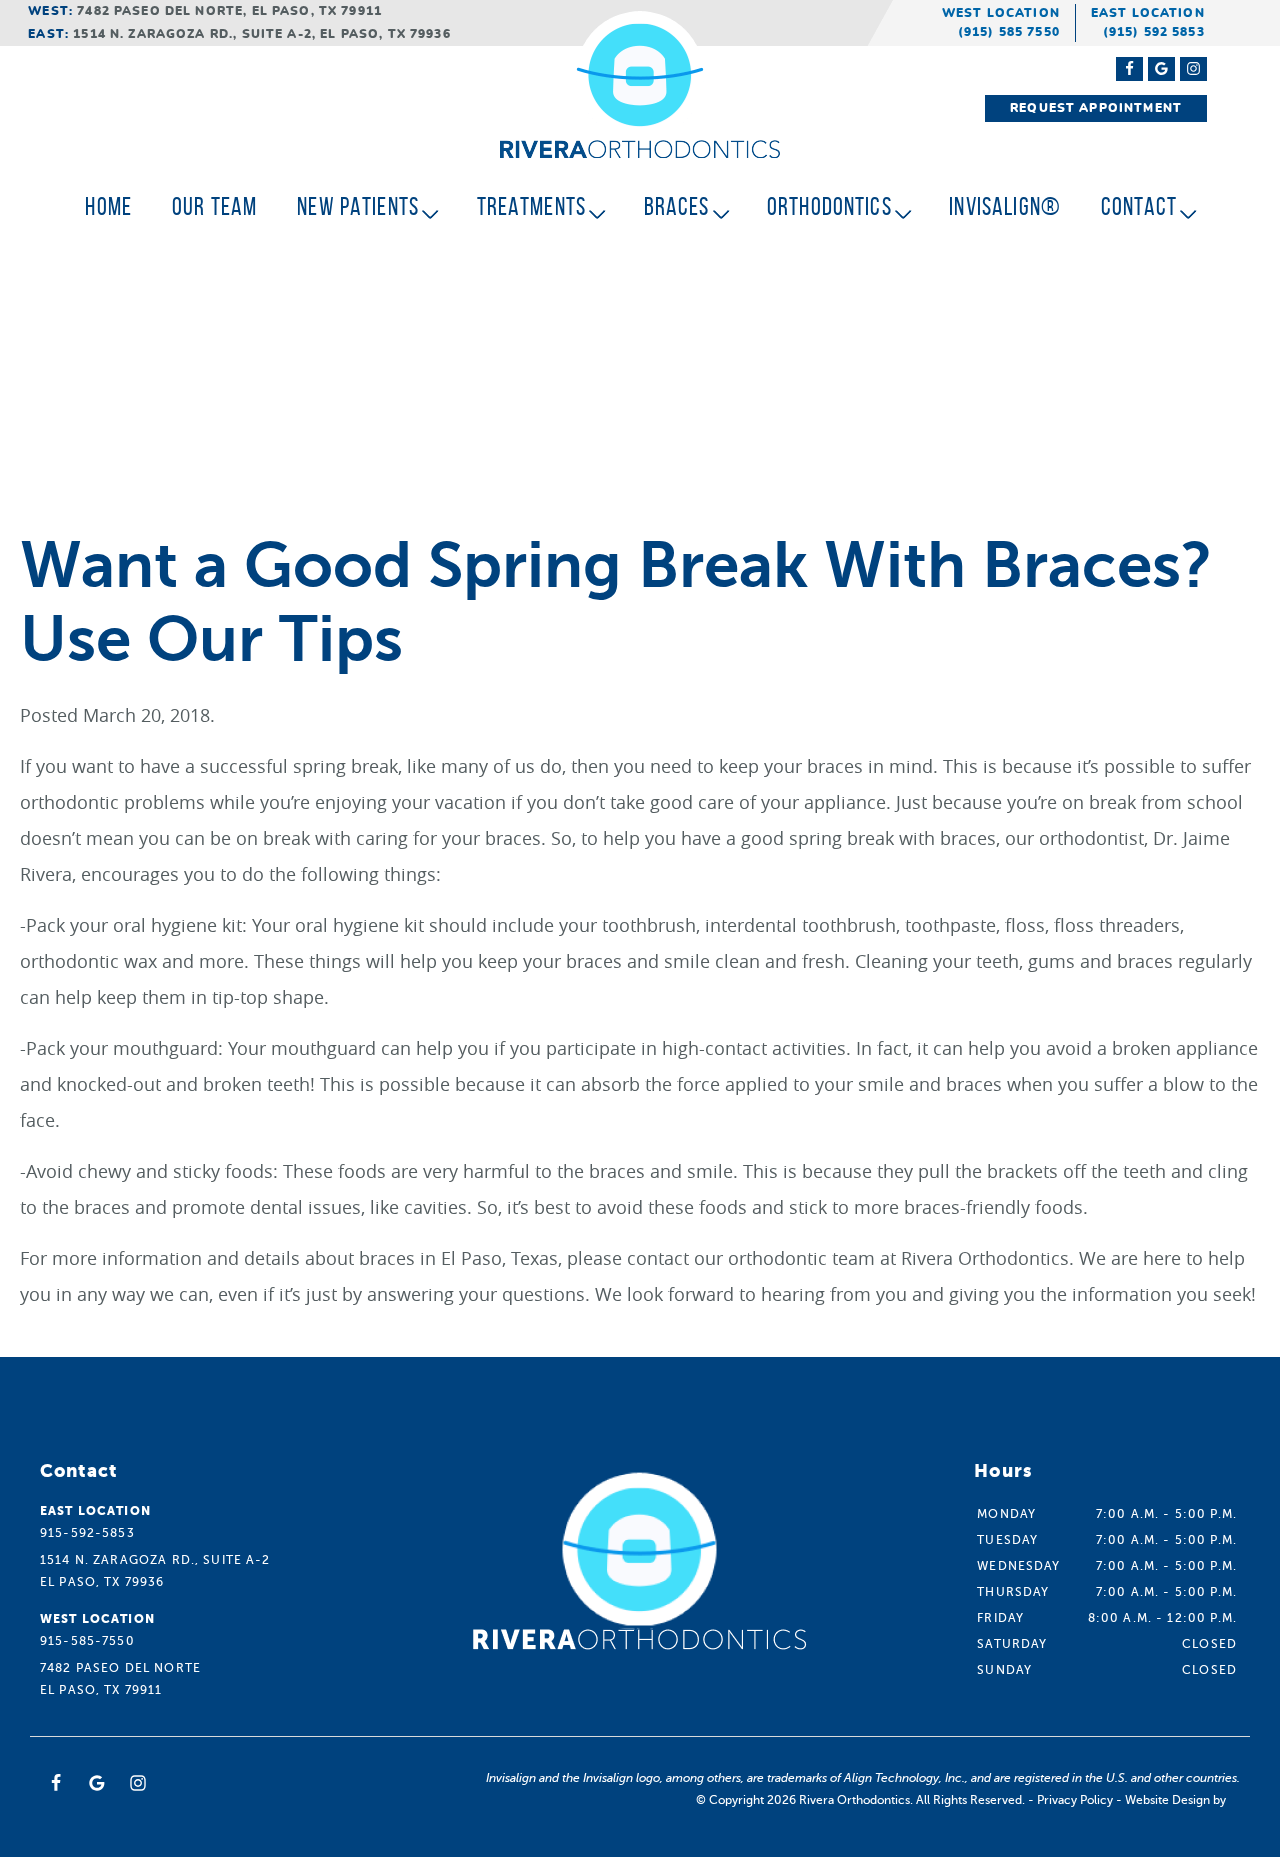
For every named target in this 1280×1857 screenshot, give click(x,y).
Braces (677, 206)
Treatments (532, 206)
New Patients (358, 206)
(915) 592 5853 (1154, 32)
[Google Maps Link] (1161, 69)
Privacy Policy (1075, 1800)
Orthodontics (829, 206)
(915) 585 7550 (1009, 32)
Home (108, 206)
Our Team (214, 206)
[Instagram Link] (1193, 69)
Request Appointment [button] (1096, 108)
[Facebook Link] (1129, 69)
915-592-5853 (87, 1533)
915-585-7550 (87, 1641)
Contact (1139, 206)
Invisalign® (1005, 206)
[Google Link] (97, 1783)
